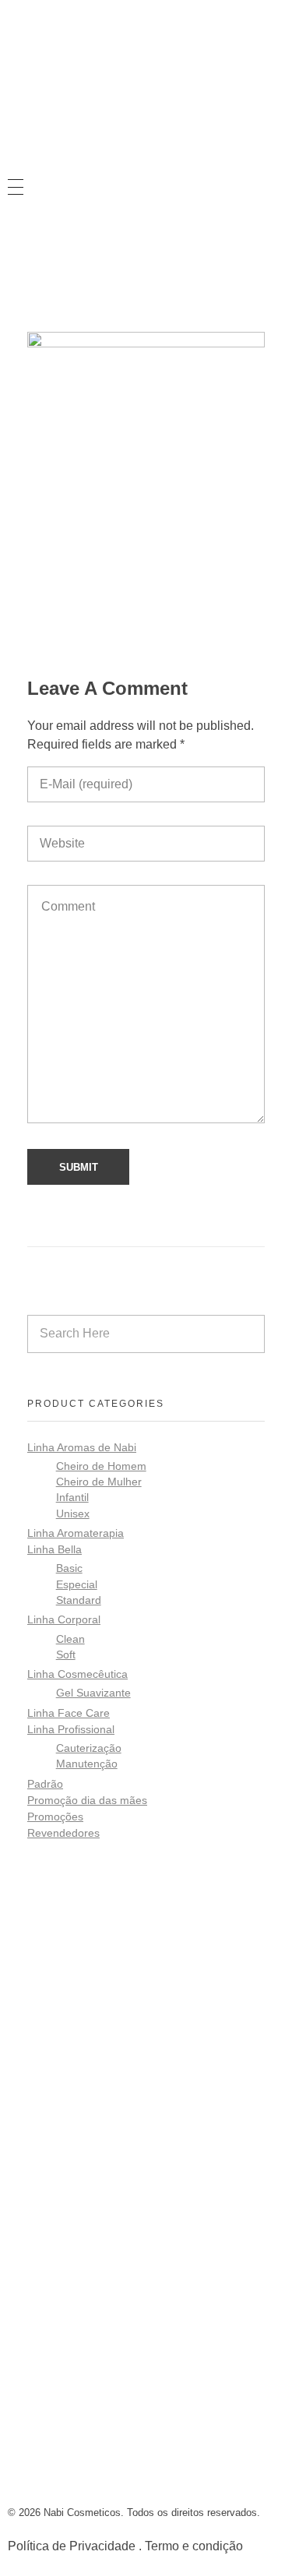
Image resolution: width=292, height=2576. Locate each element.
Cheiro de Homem (101, 1466)
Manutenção (87, 1764)
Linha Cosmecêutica (77, 1674)
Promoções (55, 1817)
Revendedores (63, 1833)
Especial (77, 1585)
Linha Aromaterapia (76, 1533)
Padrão (45, 1784)
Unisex (73, 1514)
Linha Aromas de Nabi (82, 1447)
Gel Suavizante (93, 1693)
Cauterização (89, 1748)
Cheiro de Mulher (99, 1482)
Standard (79, 1600)
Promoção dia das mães (87, 1800)
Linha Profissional (71, 1729)
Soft (66, 1655)
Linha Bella (55, 1549)
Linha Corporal (64, 1619)
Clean (70, 1639)
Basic (69, 1568)
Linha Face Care (69, 1713)
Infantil (72, 1498)
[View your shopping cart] (15, 261)
